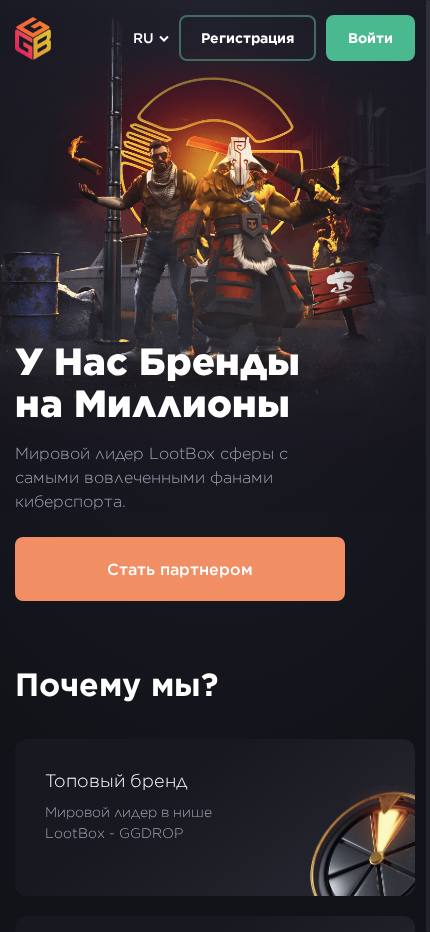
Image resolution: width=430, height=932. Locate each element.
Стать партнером (180, 569)
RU (143, 38)
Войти (370, 38)
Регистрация (247, 38)
